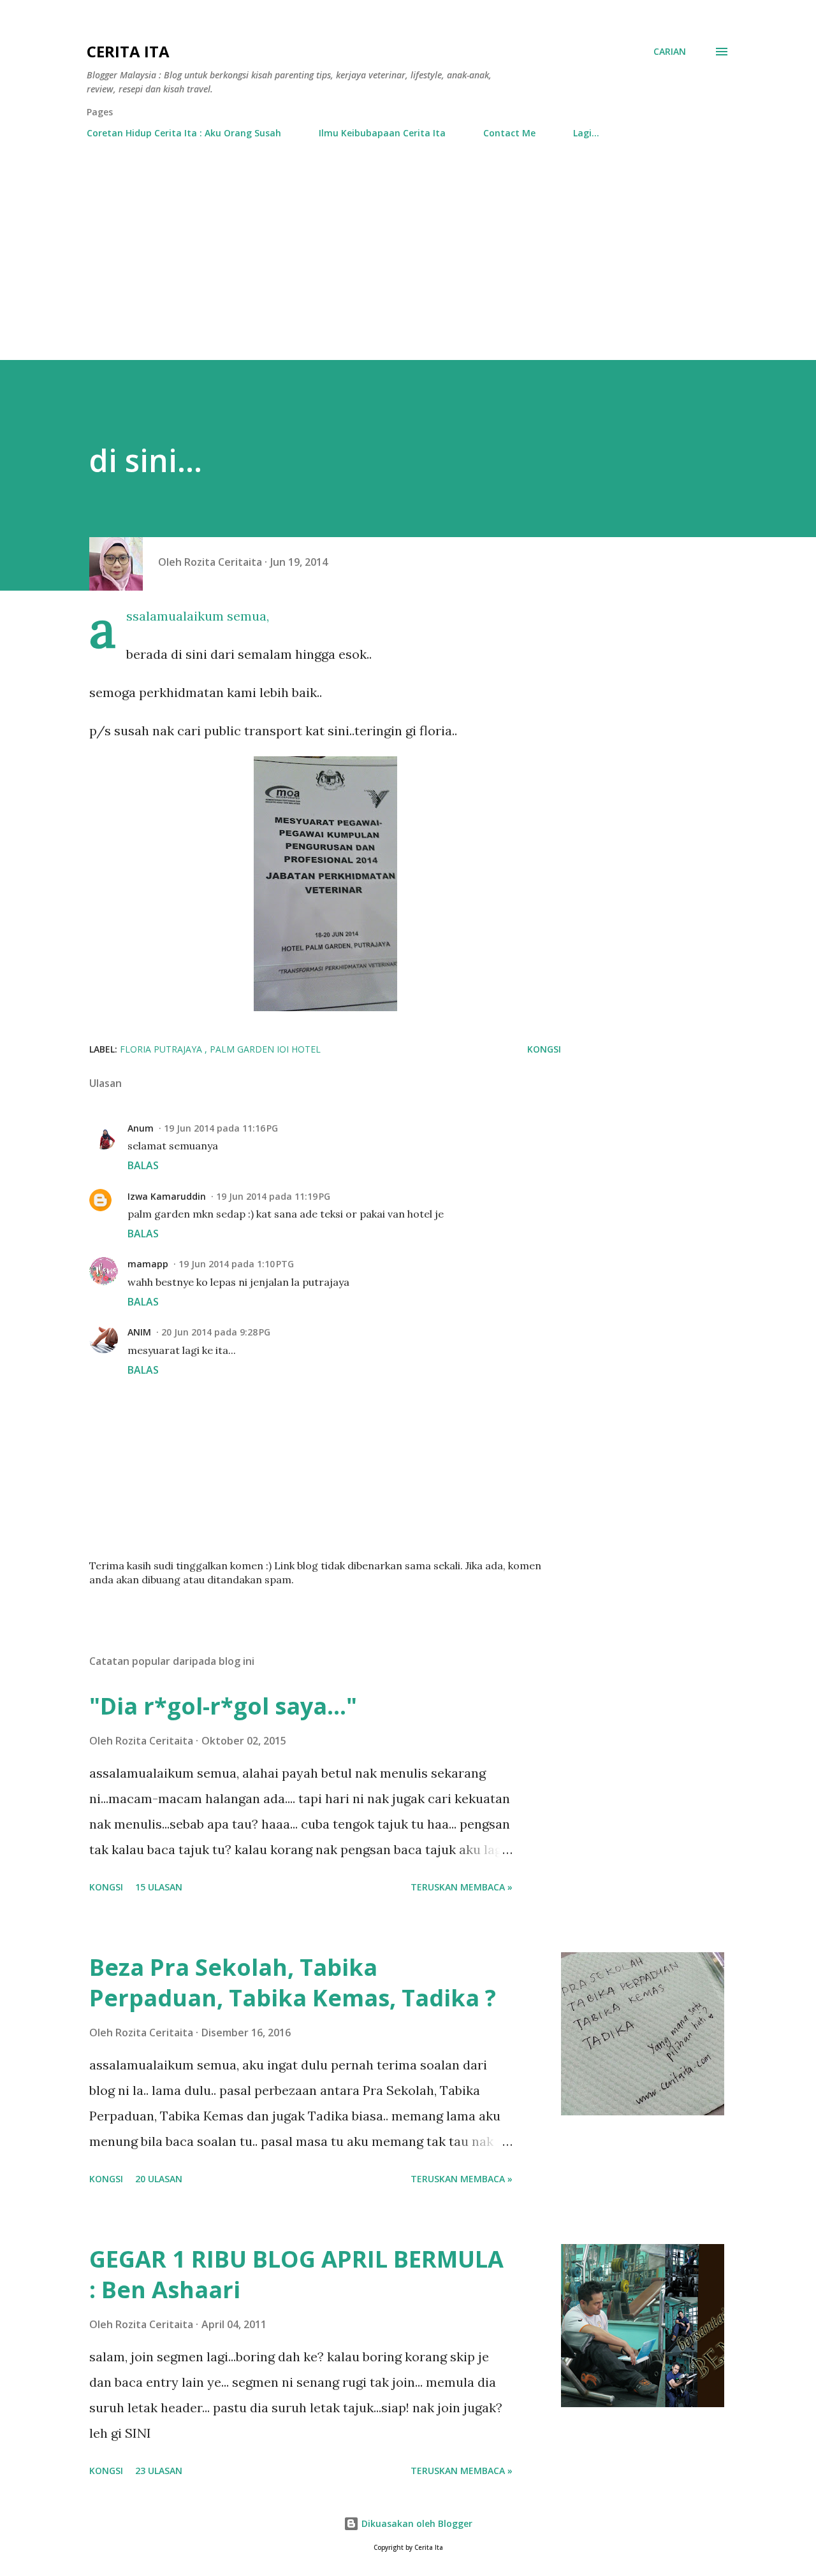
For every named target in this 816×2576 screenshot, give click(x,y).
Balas (143, 1165)
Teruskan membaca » (462, 1887)
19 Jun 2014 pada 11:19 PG (273, 1196)
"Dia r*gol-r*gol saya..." (223, 1706)
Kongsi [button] (544, 1049)
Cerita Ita (128, 51)
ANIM (139, 1332)
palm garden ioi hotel (265, 1049)
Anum (141, 1128)
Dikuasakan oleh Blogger (416, 2523)
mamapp (148, 1264)
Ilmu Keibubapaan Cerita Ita (382, 133)
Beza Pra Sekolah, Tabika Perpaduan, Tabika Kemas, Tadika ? (293, 1982)
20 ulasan (159, 2179)
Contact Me (509, 133)
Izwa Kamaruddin (167, 1196)
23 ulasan (159, 2471)
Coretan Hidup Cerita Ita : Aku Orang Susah (184, 133)
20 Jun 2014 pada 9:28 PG (216, 1332)
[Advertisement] (408, 264)
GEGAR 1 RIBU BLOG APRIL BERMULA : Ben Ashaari (296, 2274)
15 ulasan (159, 1887)
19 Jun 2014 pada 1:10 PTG (236, 1264)
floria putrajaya (162, 1049)
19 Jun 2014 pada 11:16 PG (221, 1128)
